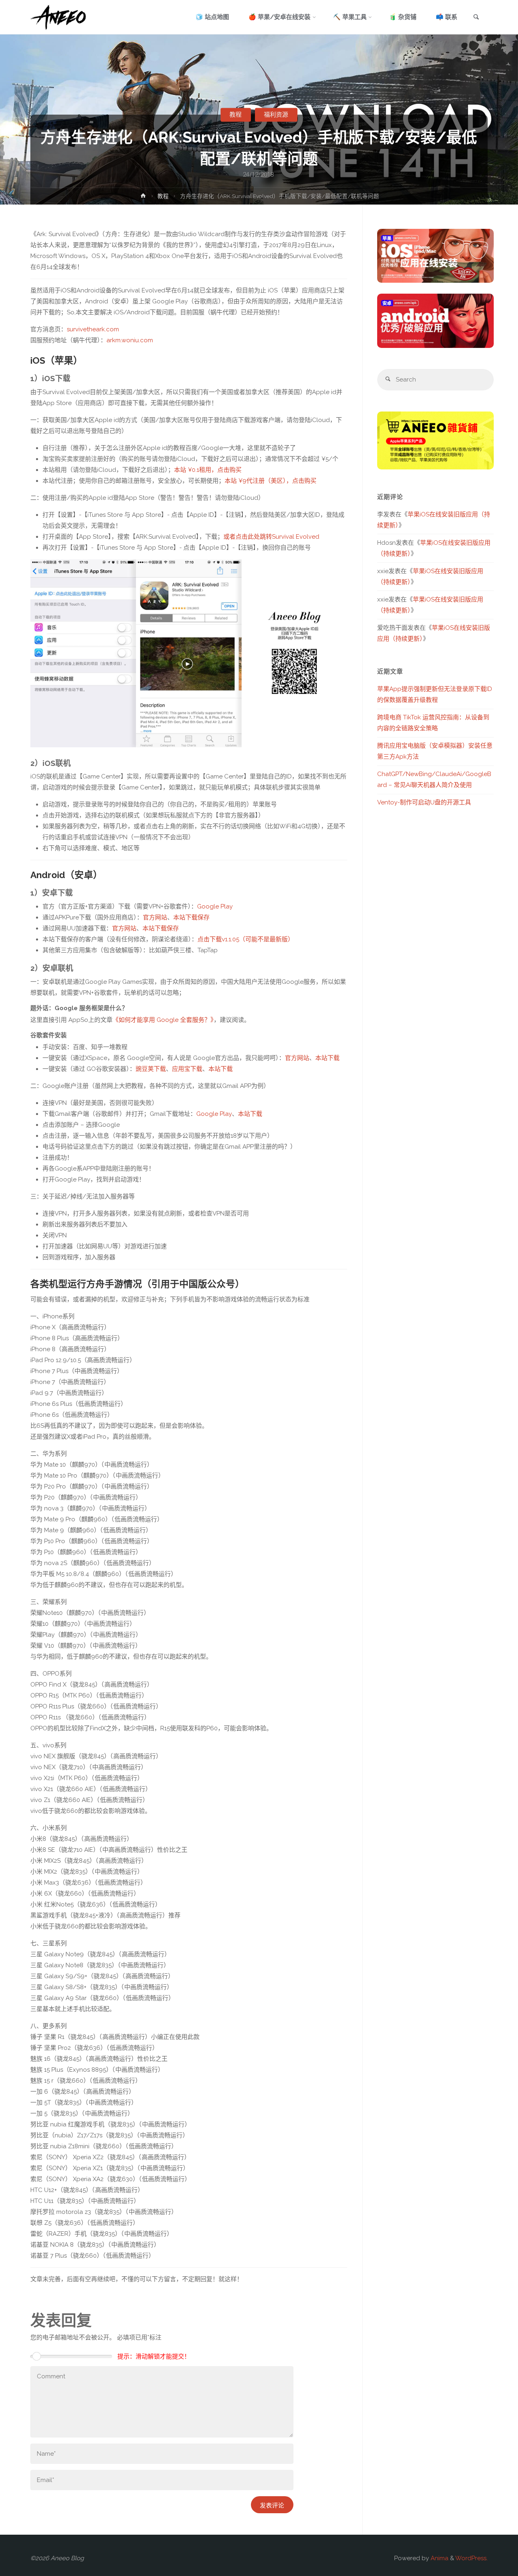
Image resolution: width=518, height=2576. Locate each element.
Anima (439, 2558)
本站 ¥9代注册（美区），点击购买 (271, 481)
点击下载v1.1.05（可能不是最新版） (246, 939)
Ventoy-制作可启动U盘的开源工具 (424, 802)
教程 (236, 115)
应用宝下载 (187, 1069)
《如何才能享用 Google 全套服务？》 (163, 1020)
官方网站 (155, 917)
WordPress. (471, 2558)
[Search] (388, 380)
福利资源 (276, 115)
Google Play (215, 906)
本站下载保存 (191, 917)
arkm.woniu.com (130, 340)
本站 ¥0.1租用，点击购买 (208, 470)
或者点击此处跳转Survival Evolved (271, 537)
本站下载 (327, 1058)
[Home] (143, 197)
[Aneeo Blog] (58, 17)
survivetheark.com (93, 329)
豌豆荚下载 (151, 1069)
